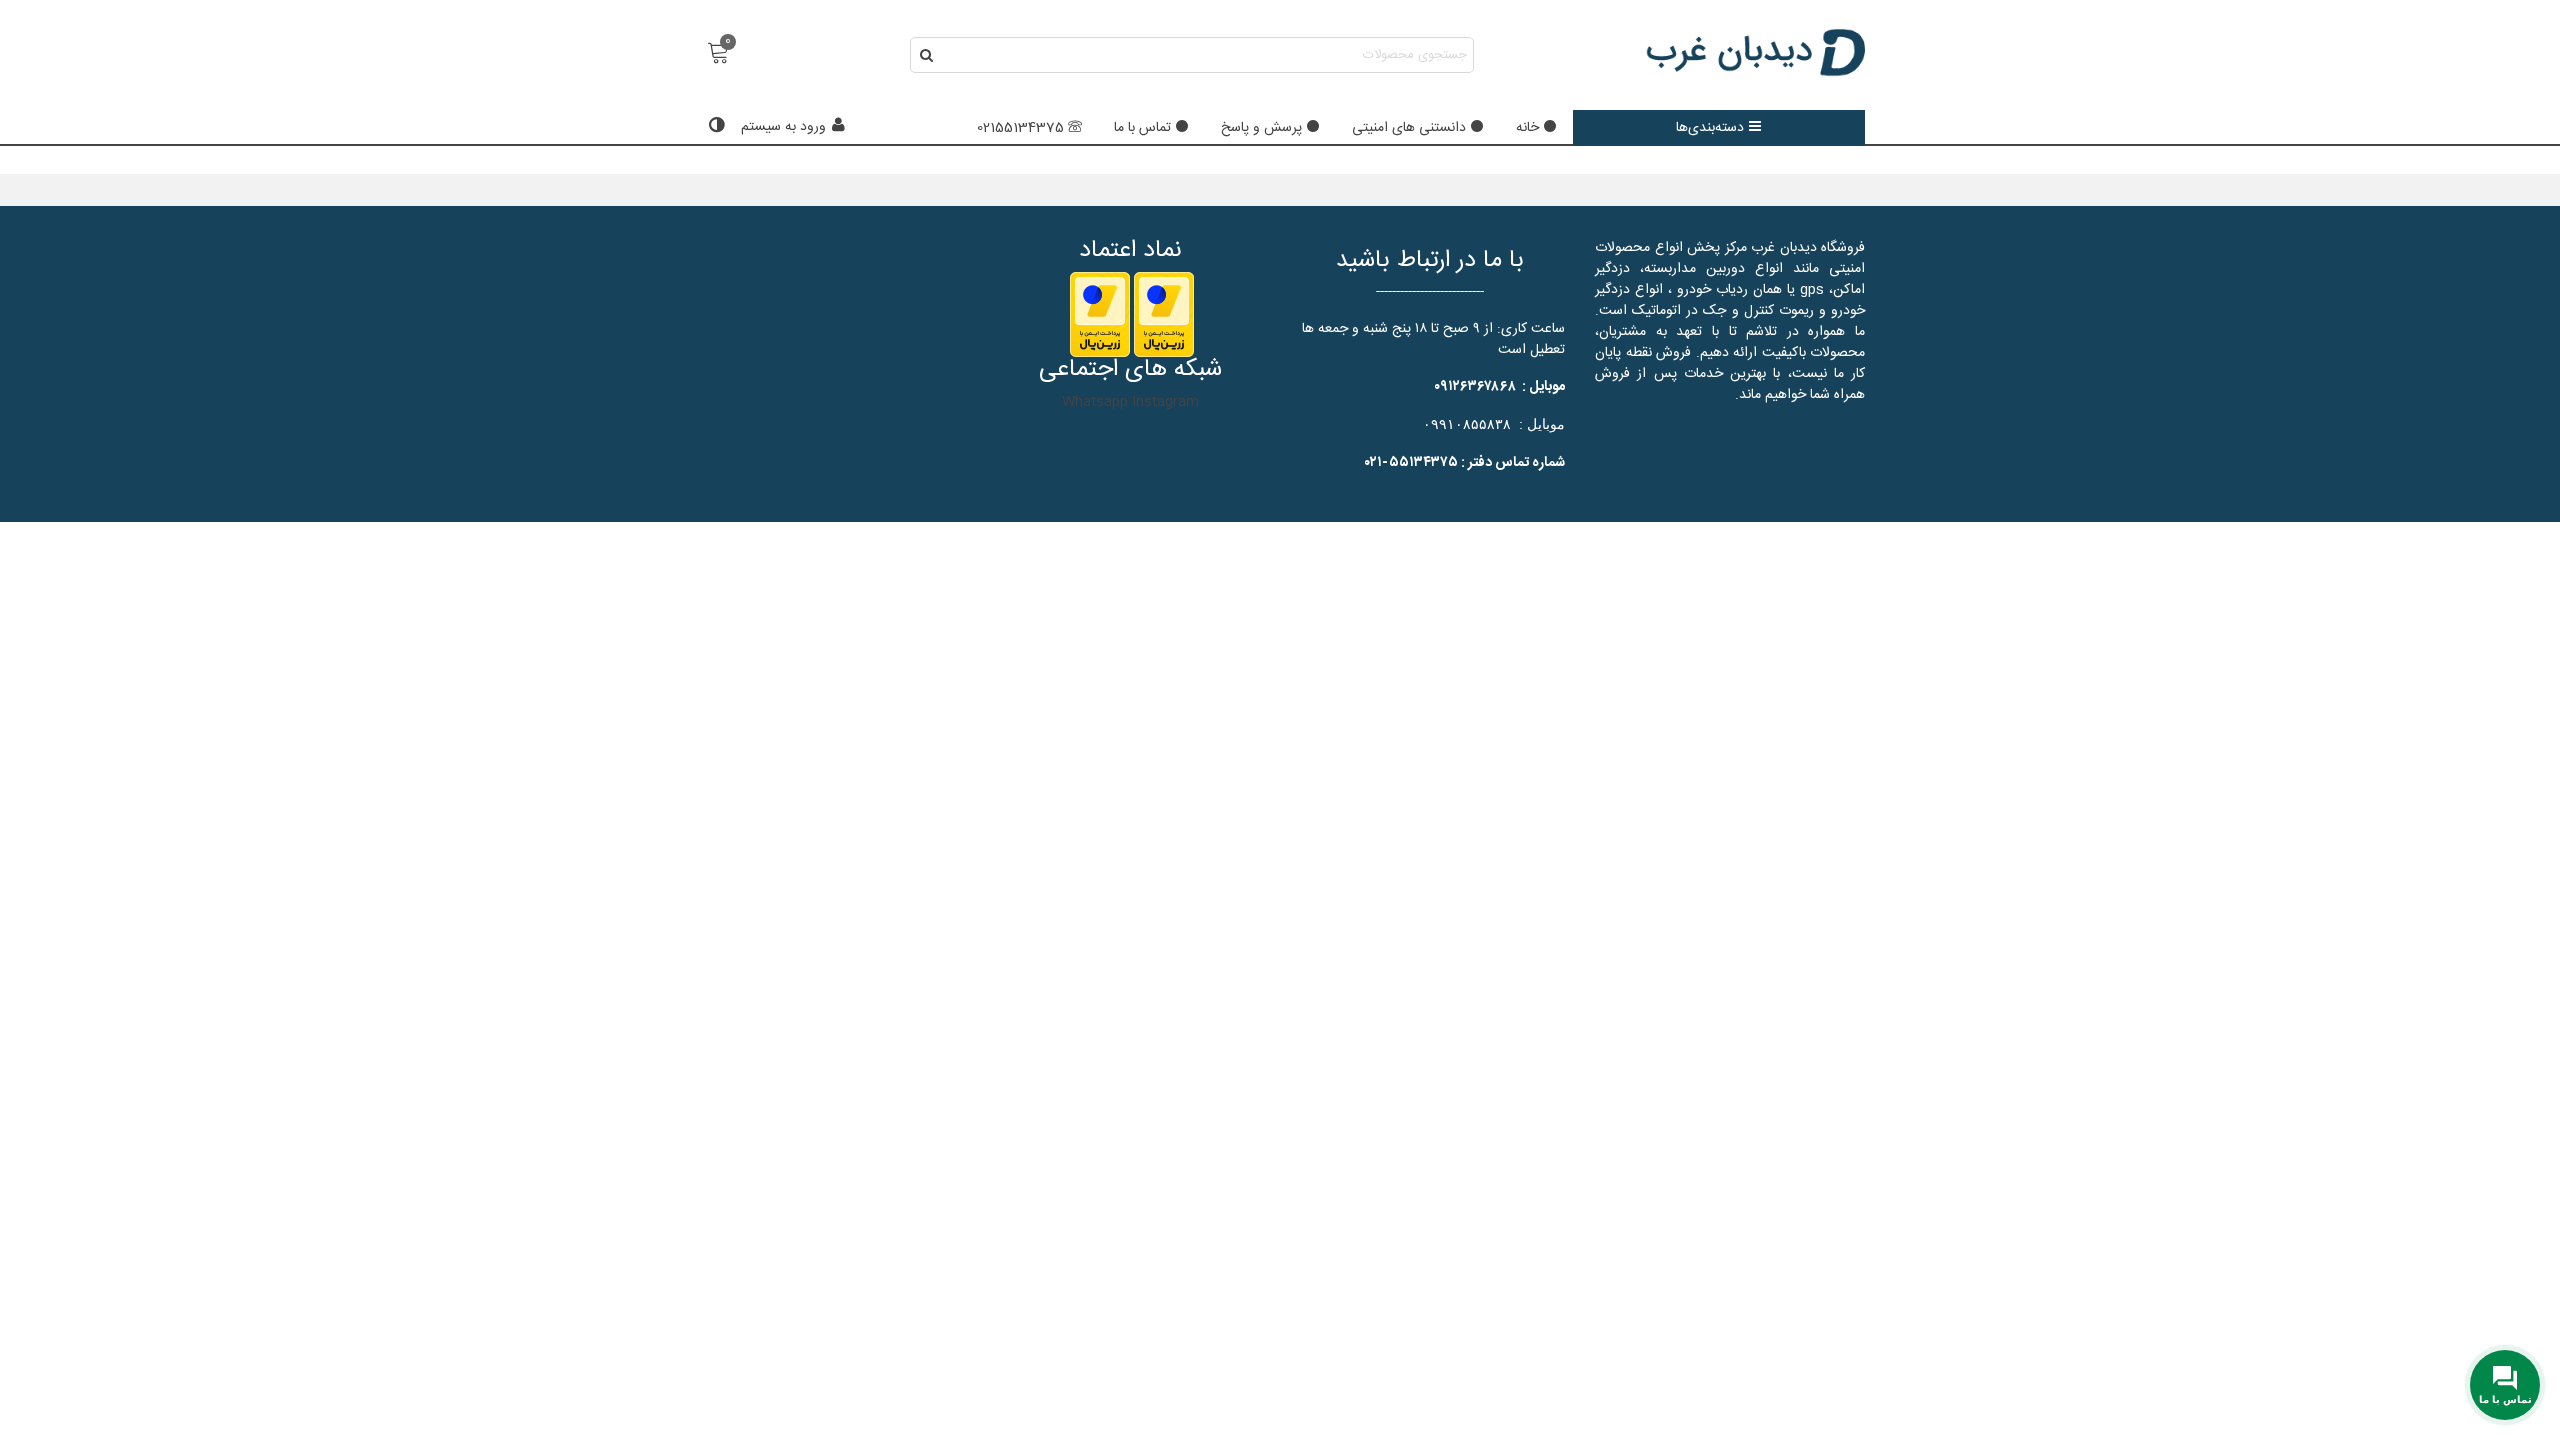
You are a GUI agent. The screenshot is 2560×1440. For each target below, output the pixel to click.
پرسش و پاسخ (1261, 128)
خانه (1527, 128)
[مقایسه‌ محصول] (714, 127)
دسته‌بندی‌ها (1710, 128)
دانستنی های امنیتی (1409, 128)
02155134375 (1020, 128)
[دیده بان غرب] (1755, 55)
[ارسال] (928, 55)
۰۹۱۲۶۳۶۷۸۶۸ (1475, 387)
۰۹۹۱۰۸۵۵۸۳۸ (1467, 424)
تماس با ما (1142, 128)
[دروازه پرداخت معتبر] (1164, 315)
